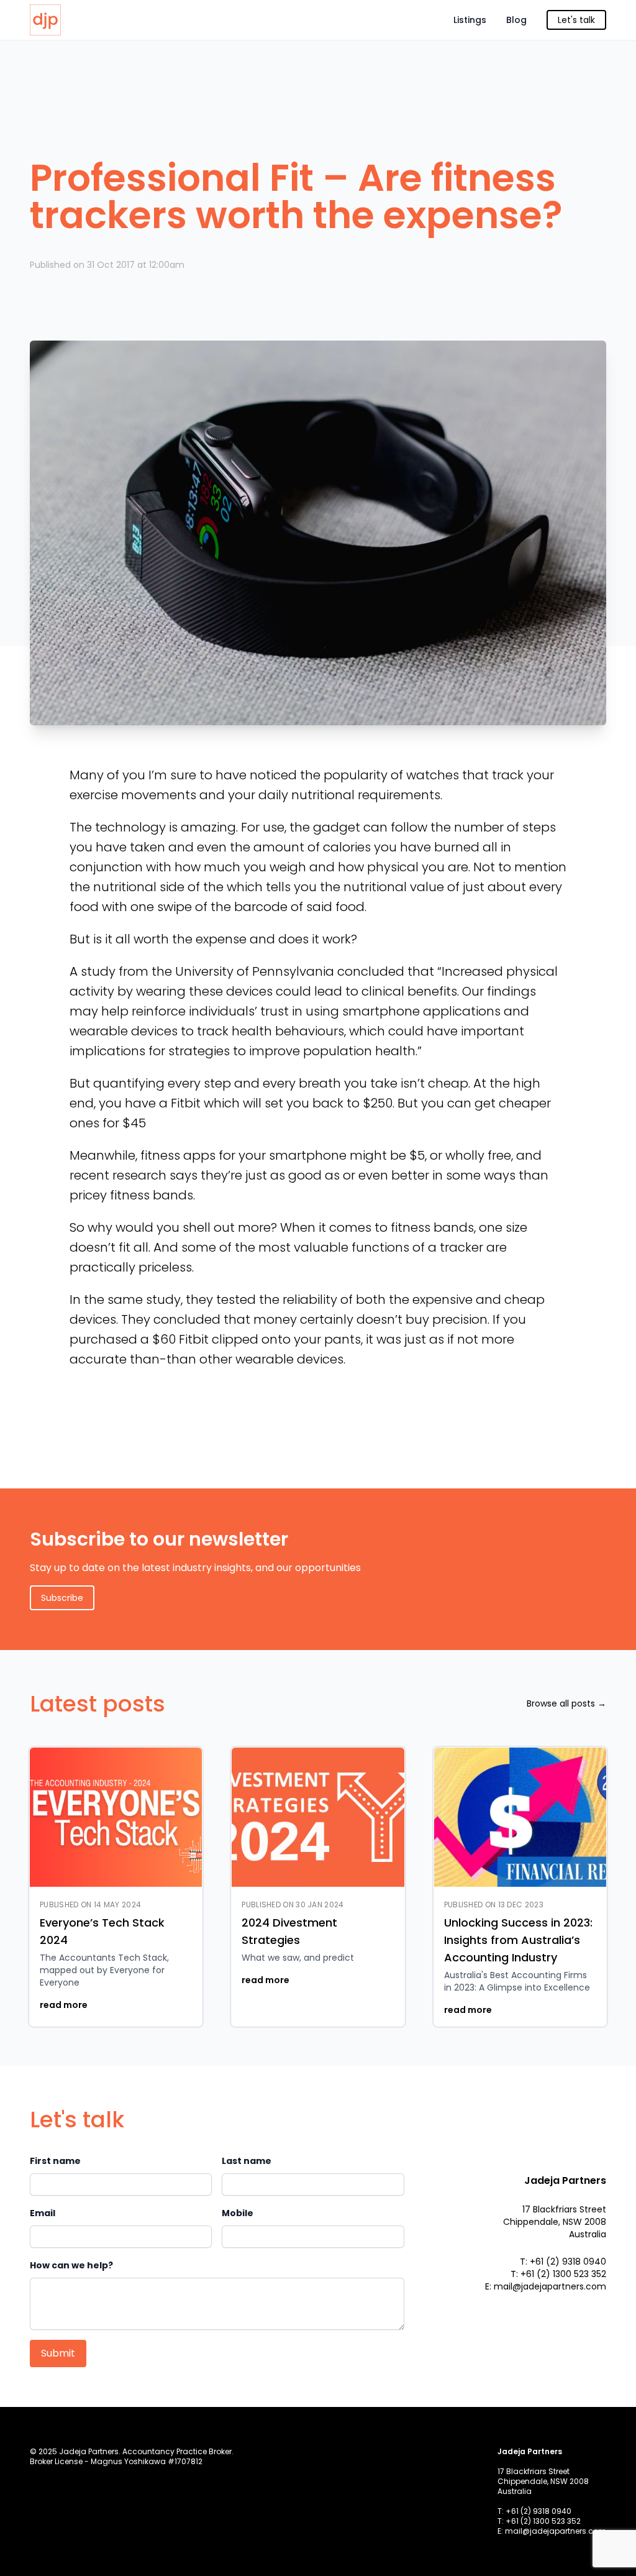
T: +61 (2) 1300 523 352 (558, 2274)
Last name (247, 2161)
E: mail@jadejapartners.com (546, 2286)
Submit (58, 2353)
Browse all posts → (566, 1703)
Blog (516, 20)
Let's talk (576, 20)
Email (43, 2213)
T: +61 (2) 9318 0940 (563, 2262)
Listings (470, 20)
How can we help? (71, 2265)
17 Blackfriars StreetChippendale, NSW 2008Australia (555, 2222)
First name (55, 2161)
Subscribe (62, 1598)
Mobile (238, 2213)
